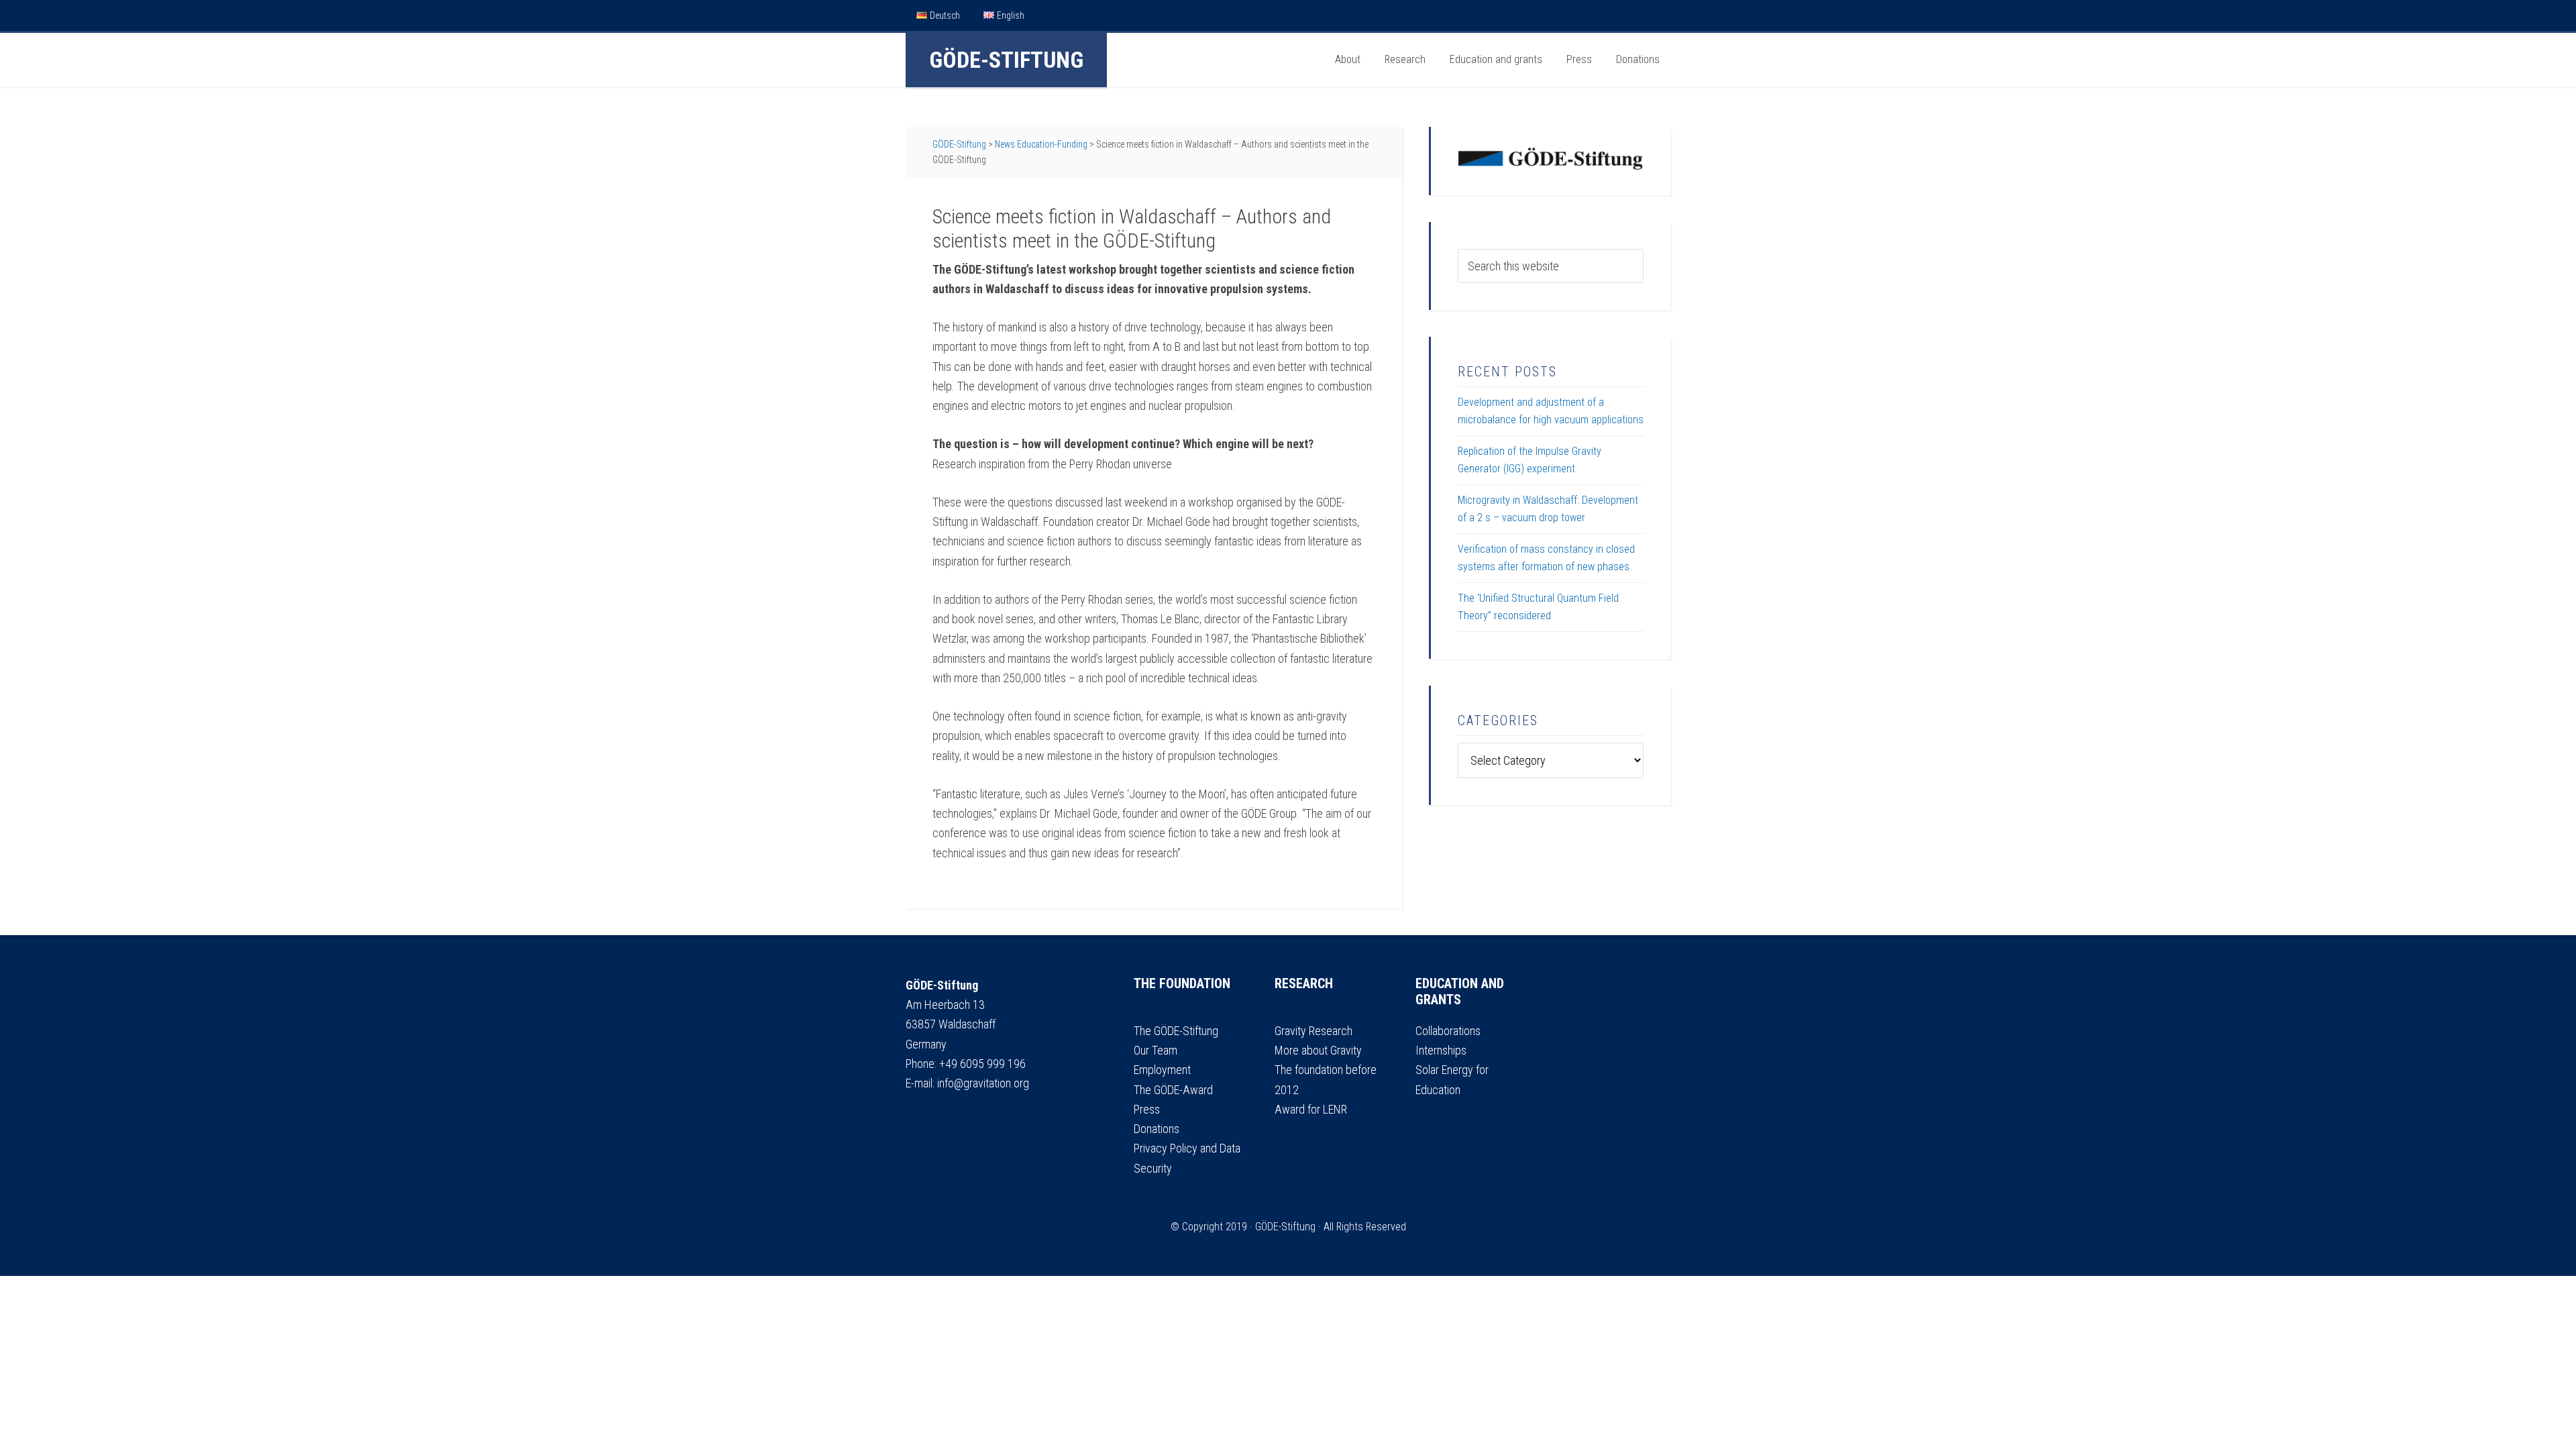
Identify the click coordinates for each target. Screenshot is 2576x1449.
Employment (1162, 1070)
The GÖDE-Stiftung (1176, 1031)
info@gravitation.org (983, 1083)
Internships (1441, 1050)
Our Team (1156, 1050)
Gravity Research (1313, 1031)
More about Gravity (1318, 1050)
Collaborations (1448, 1031)
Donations (1157, 1129)
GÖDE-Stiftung (1006, 60)
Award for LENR (1311, 1109)
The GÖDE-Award (1173, 1090)
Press (1147, 1109)
